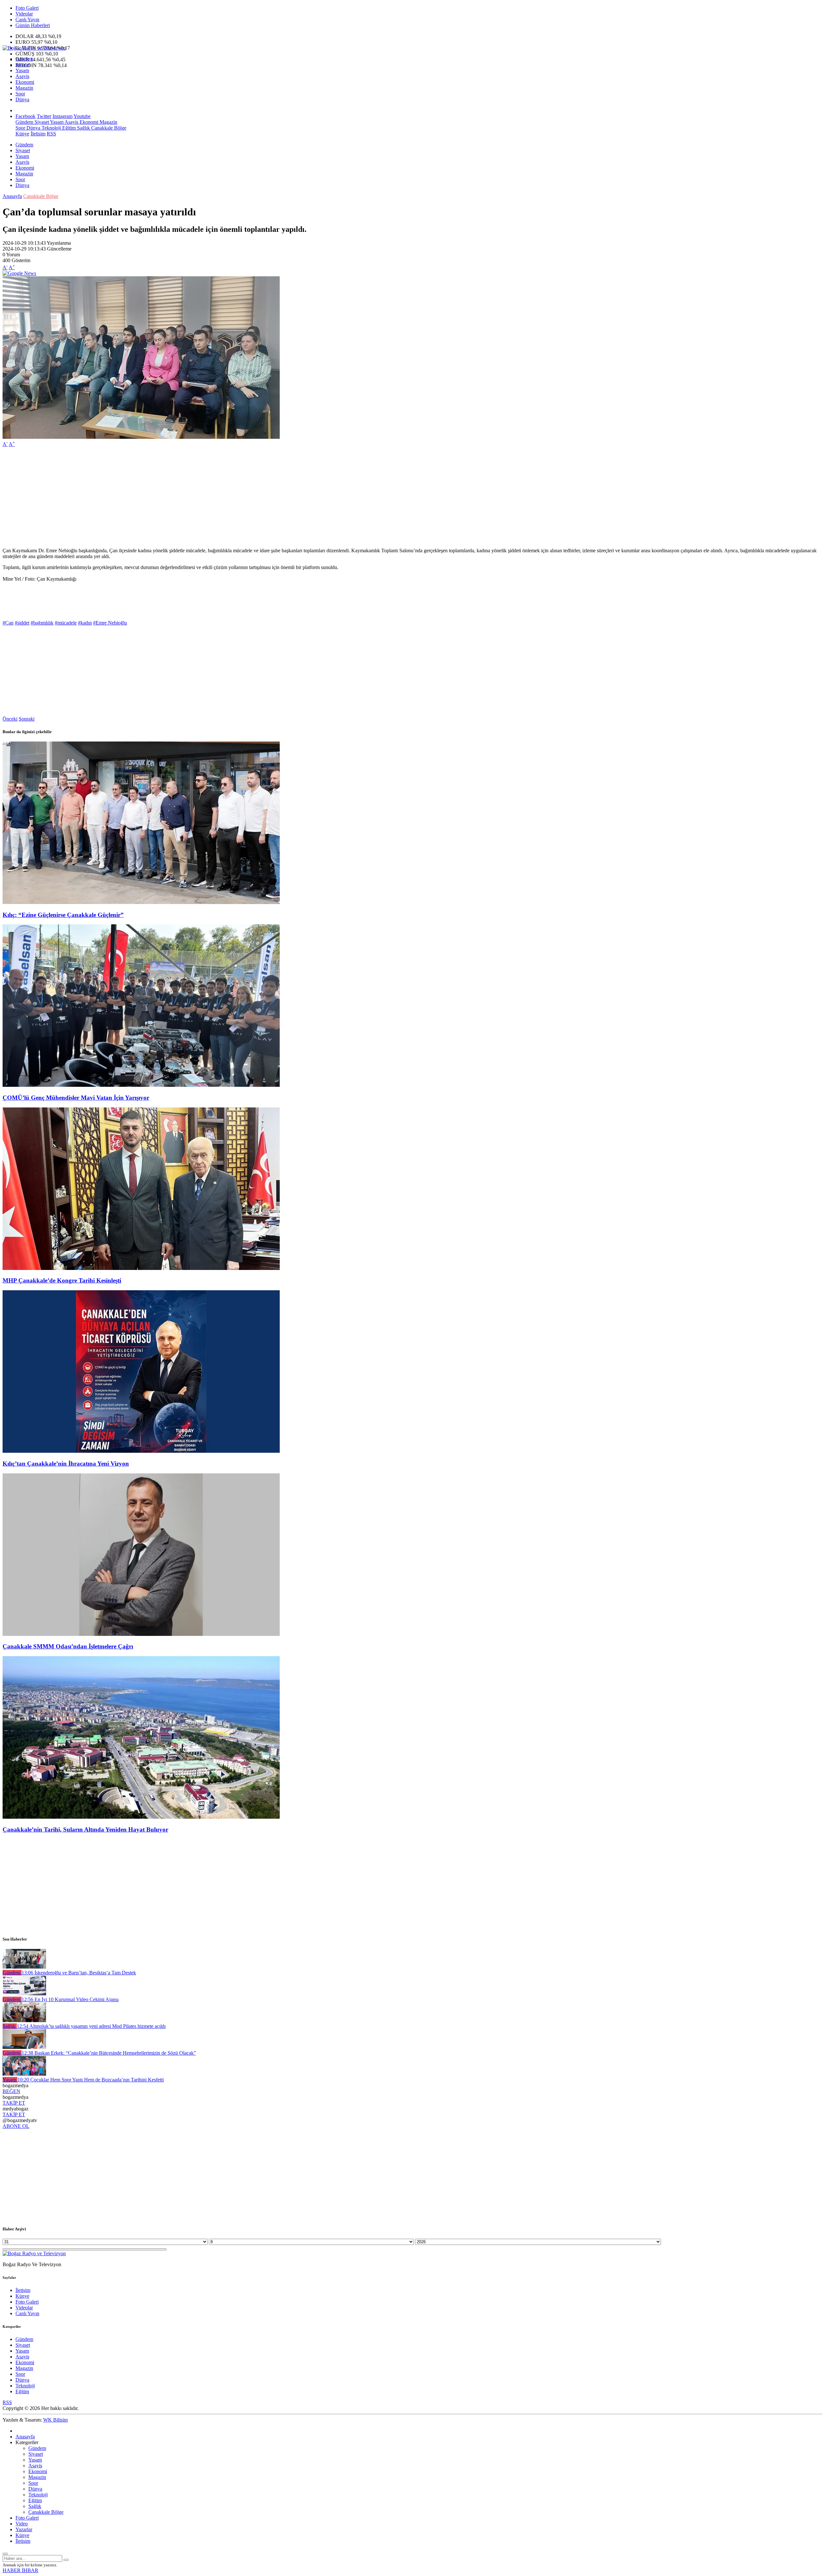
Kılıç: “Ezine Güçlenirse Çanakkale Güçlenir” (63, 915)
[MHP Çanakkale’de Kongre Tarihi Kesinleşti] (141, 1268)
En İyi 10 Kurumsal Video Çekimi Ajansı (70, 1999)
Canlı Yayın (27, 20)
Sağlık (83, 128)
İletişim (38, 134)
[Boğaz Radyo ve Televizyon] (34, 48)
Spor (20, 94)
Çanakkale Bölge (108, 128)
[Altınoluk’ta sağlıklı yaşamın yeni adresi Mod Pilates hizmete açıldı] (24, 2020)
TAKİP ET (14, 2103)
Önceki (10, 719)
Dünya (22, 99)
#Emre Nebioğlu (110, 623)
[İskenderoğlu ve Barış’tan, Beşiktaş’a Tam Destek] (24, 1967)
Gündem (24, 59)
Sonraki (27, 719)
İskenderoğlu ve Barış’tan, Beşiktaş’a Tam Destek (79, 1973)
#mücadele (66, 623)
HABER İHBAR (20, 2570)
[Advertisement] (196, 497)
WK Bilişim (55, 2420)
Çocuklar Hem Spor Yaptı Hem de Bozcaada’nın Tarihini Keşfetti (91, 2080)
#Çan (8, 623)
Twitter (44, 116)
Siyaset (23, 65)
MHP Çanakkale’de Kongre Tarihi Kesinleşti (62, 1280)
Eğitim (68, 128)
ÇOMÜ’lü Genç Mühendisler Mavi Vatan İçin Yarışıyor (76, 1098)
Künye (22, 134)
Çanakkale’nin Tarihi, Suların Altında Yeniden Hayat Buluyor (85, 1829)
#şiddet (22, 623)
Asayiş (22, 76)
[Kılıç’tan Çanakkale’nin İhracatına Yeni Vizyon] (141, 1451)
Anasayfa (12, 196)
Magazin (24, 88)
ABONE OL (16, 2126)
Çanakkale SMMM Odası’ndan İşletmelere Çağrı (68, 1646)
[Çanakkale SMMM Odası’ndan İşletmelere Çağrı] (141, 1634)
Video (22, 2524)
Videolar (24, 14)
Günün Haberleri (33, 25)
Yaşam (22, 70)
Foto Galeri (27, 8)
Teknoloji (51, 128)
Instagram (63, 116)
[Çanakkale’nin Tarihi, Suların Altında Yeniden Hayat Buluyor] (141, 1817)
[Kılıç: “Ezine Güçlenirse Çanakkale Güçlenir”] (141, 902)
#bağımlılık (42, 623)
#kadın (85, 623)
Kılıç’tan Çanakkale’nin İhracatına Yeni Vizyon (66, 1464)
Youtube (82, 116)
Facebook (25, 116)
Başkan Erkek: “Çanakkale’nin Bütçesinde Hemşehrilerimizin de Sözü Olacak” (109, 2053)
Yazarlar (24, 2529)
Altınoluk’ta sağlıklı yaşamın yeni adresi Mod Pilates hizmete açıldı (91, 2026)
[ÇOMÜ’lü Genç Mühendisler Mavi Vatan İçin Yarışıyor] (141, 1085)
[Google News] (19, 273)
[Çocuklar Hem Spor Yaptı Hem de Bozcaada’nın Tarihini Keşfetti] (24, 2074)
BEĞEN (11, 2091)
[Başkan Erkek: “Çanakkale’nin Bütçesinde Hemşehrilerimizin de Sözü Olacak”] (24, 2047)
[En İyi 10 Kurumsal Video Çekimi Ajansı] (24, 1994)
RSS (51, 134)
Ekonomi (25, 82)
